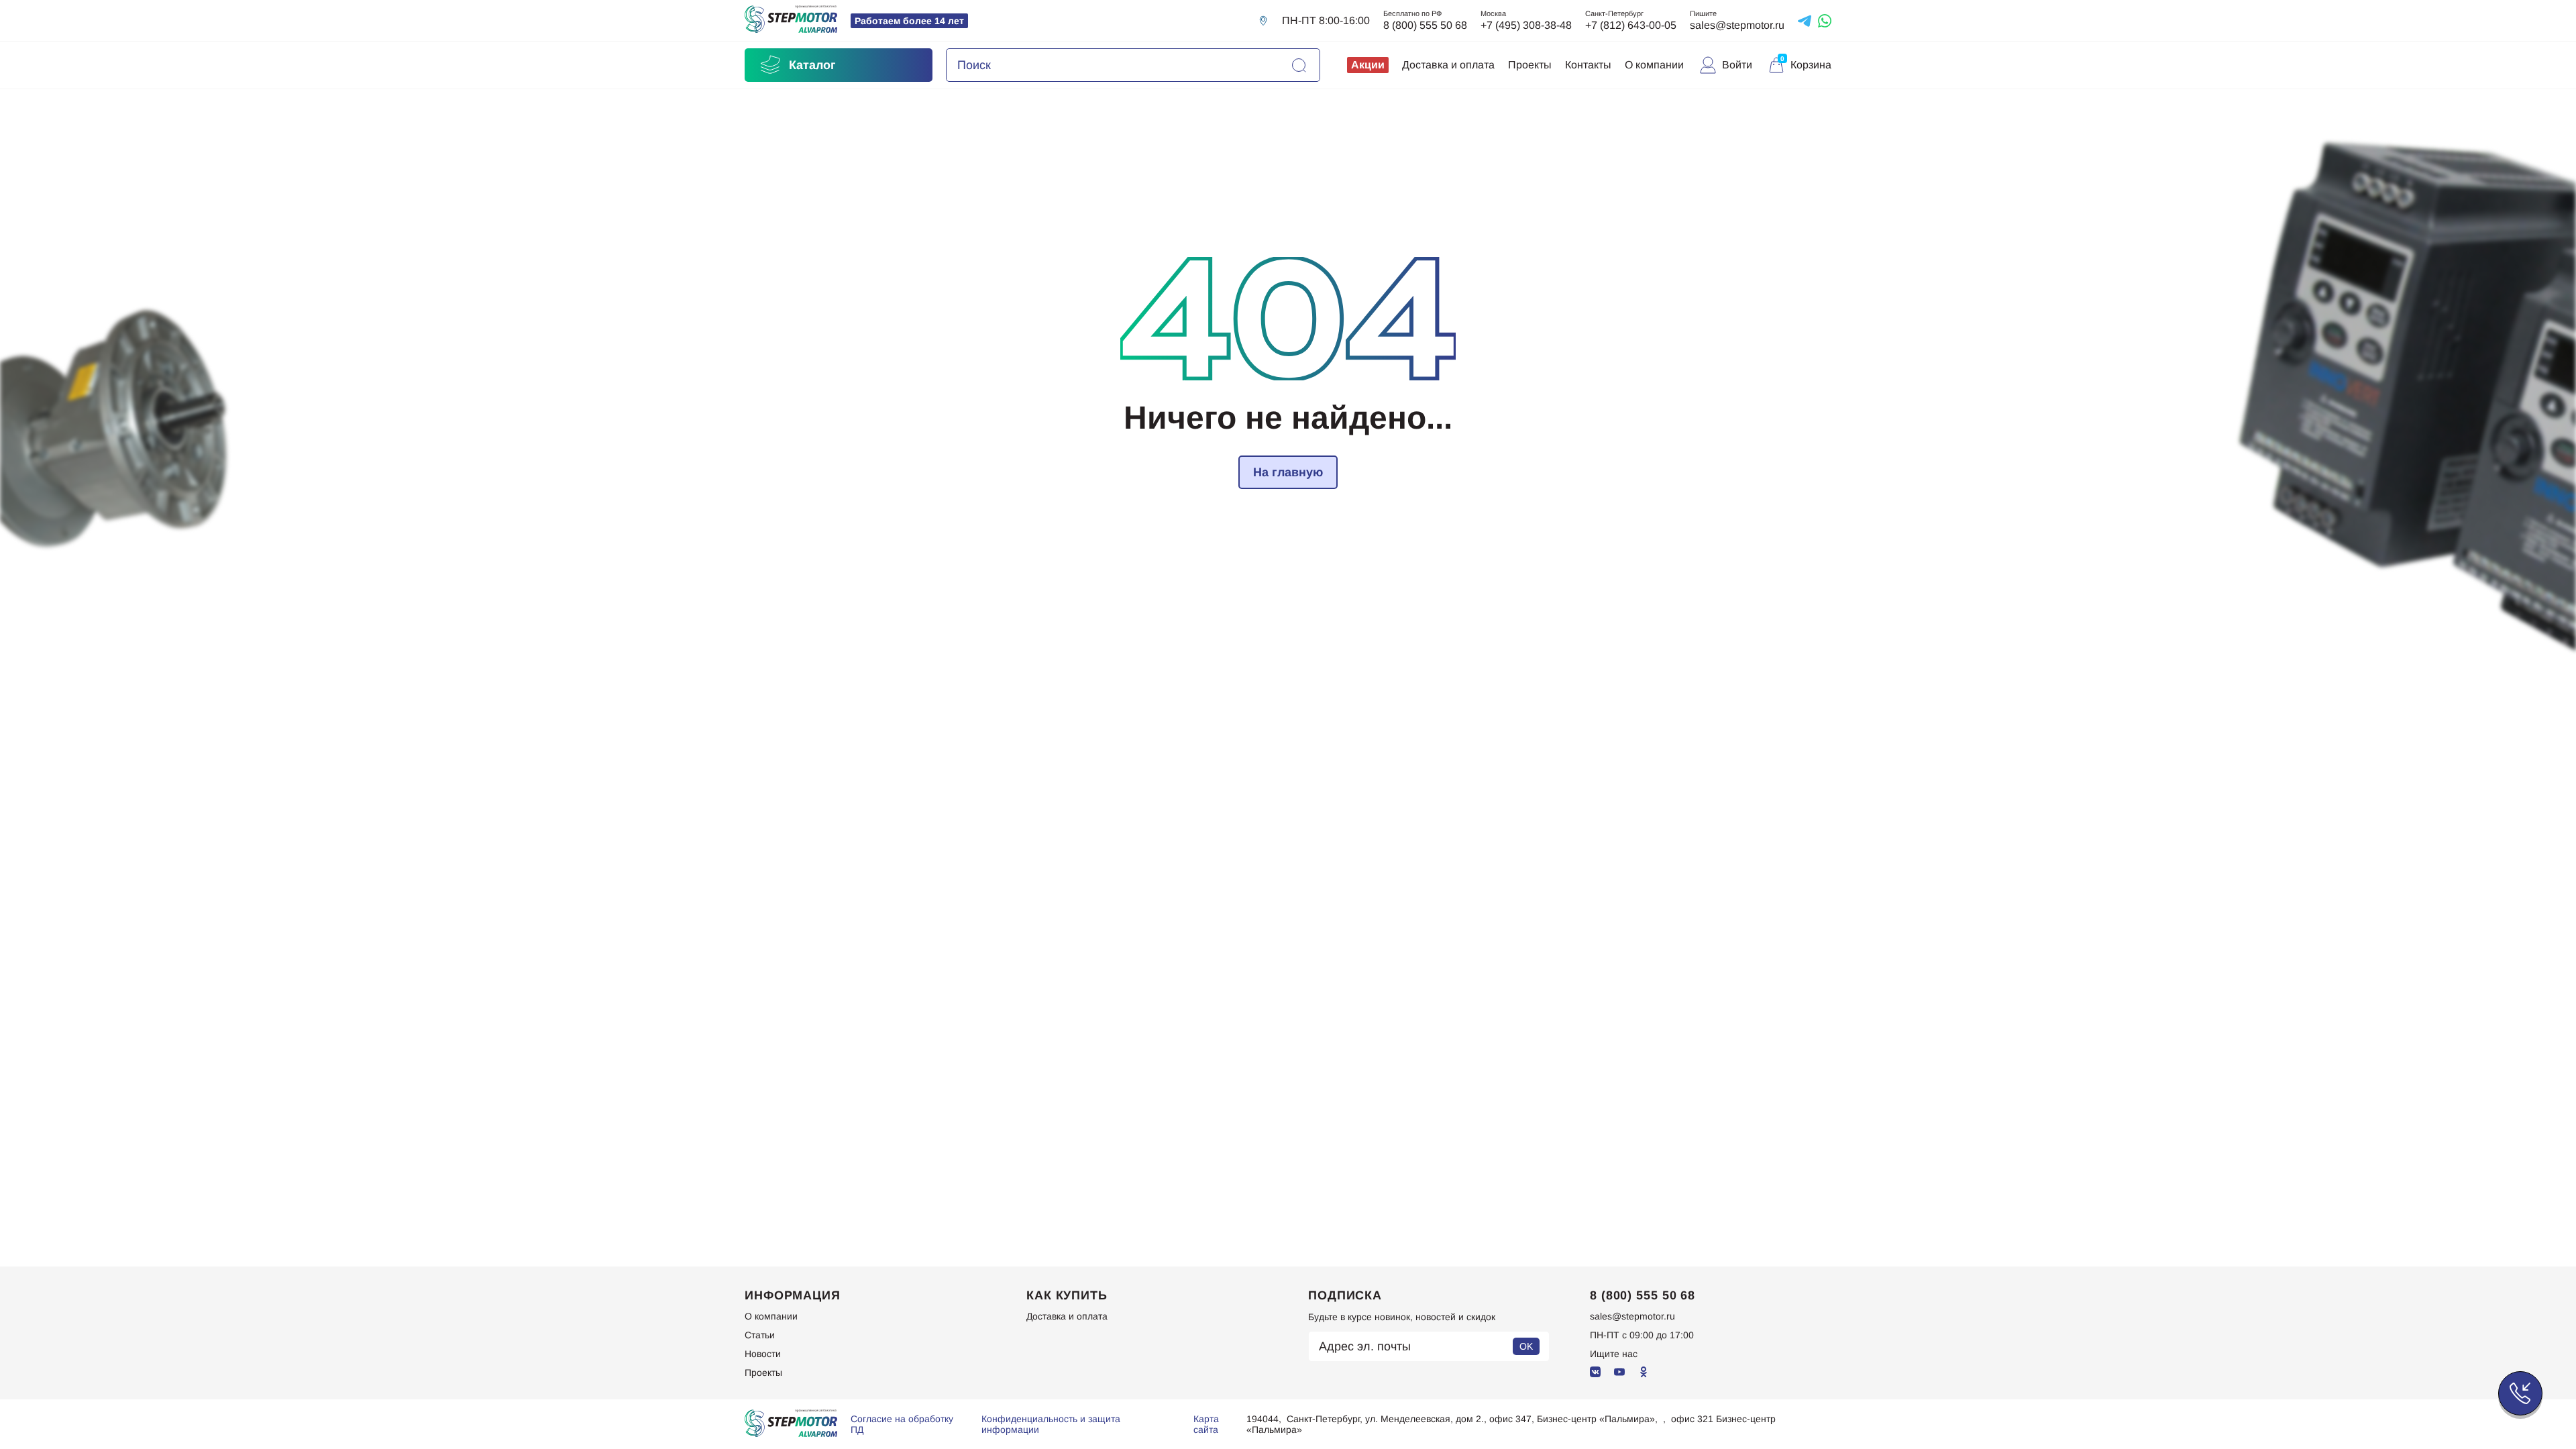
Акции (1368, 65)
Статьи (760, 1335)
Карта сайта (1206, 1424)
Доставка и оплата (1448, 65)
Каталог (812, 65)
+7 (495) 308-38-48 (1526, 25)
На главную (1288, 472)
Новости (763, 1354)
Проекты (1530, 65)
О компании (1654, 65)
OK (1526, 1346)
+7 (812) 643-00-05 (1631, 25)
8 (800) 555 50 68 (1425, 25)
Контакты (1588, 65)
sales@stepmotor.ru (1737, 25)
